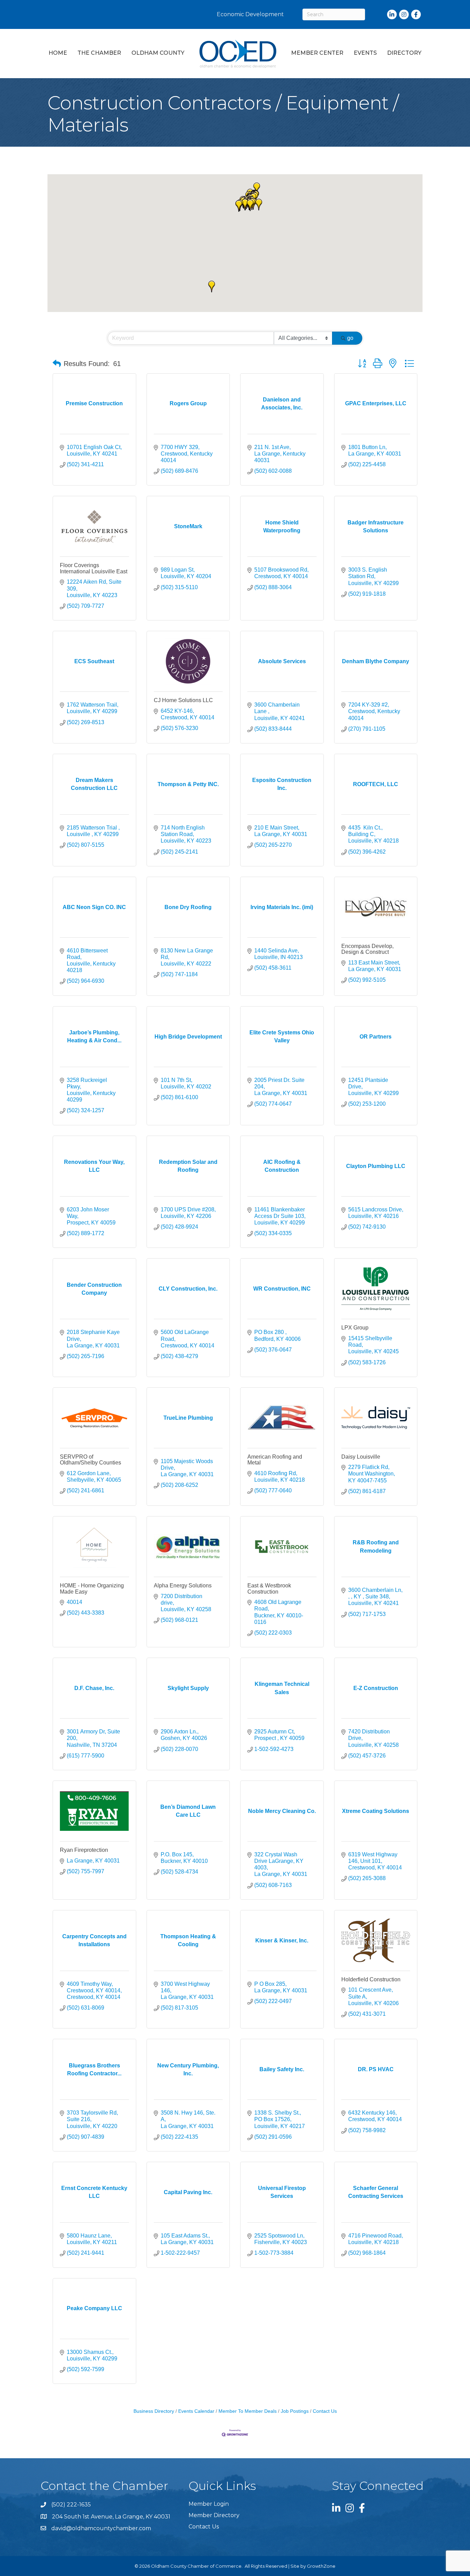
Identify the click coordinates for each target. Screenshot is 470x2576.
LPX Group (355, 1328)
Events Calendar (196, 2411)
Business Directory (154, 2411)
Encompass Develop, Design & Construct (367, 949)
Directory (404, 53)
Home (58, 53)
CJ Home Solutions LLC (183, 700)
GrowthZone (321, 2566)
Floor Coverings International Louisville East (94, 568)
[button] (259, 205)
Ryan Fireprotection (84, 1850)
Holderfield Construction (371, 1979)
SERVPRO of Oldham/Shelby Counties (90, 1460)
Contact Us (325, 2411)
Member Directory (214, 2515)
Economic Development (250, 14)
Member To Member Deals (248, 2411)
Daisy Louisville (361, 1457)
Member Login (209, 2504)
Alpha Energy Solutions (183, 1586)
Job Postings (295, 2411)
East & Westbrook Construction (269, 1589)
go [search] (350, 338)
